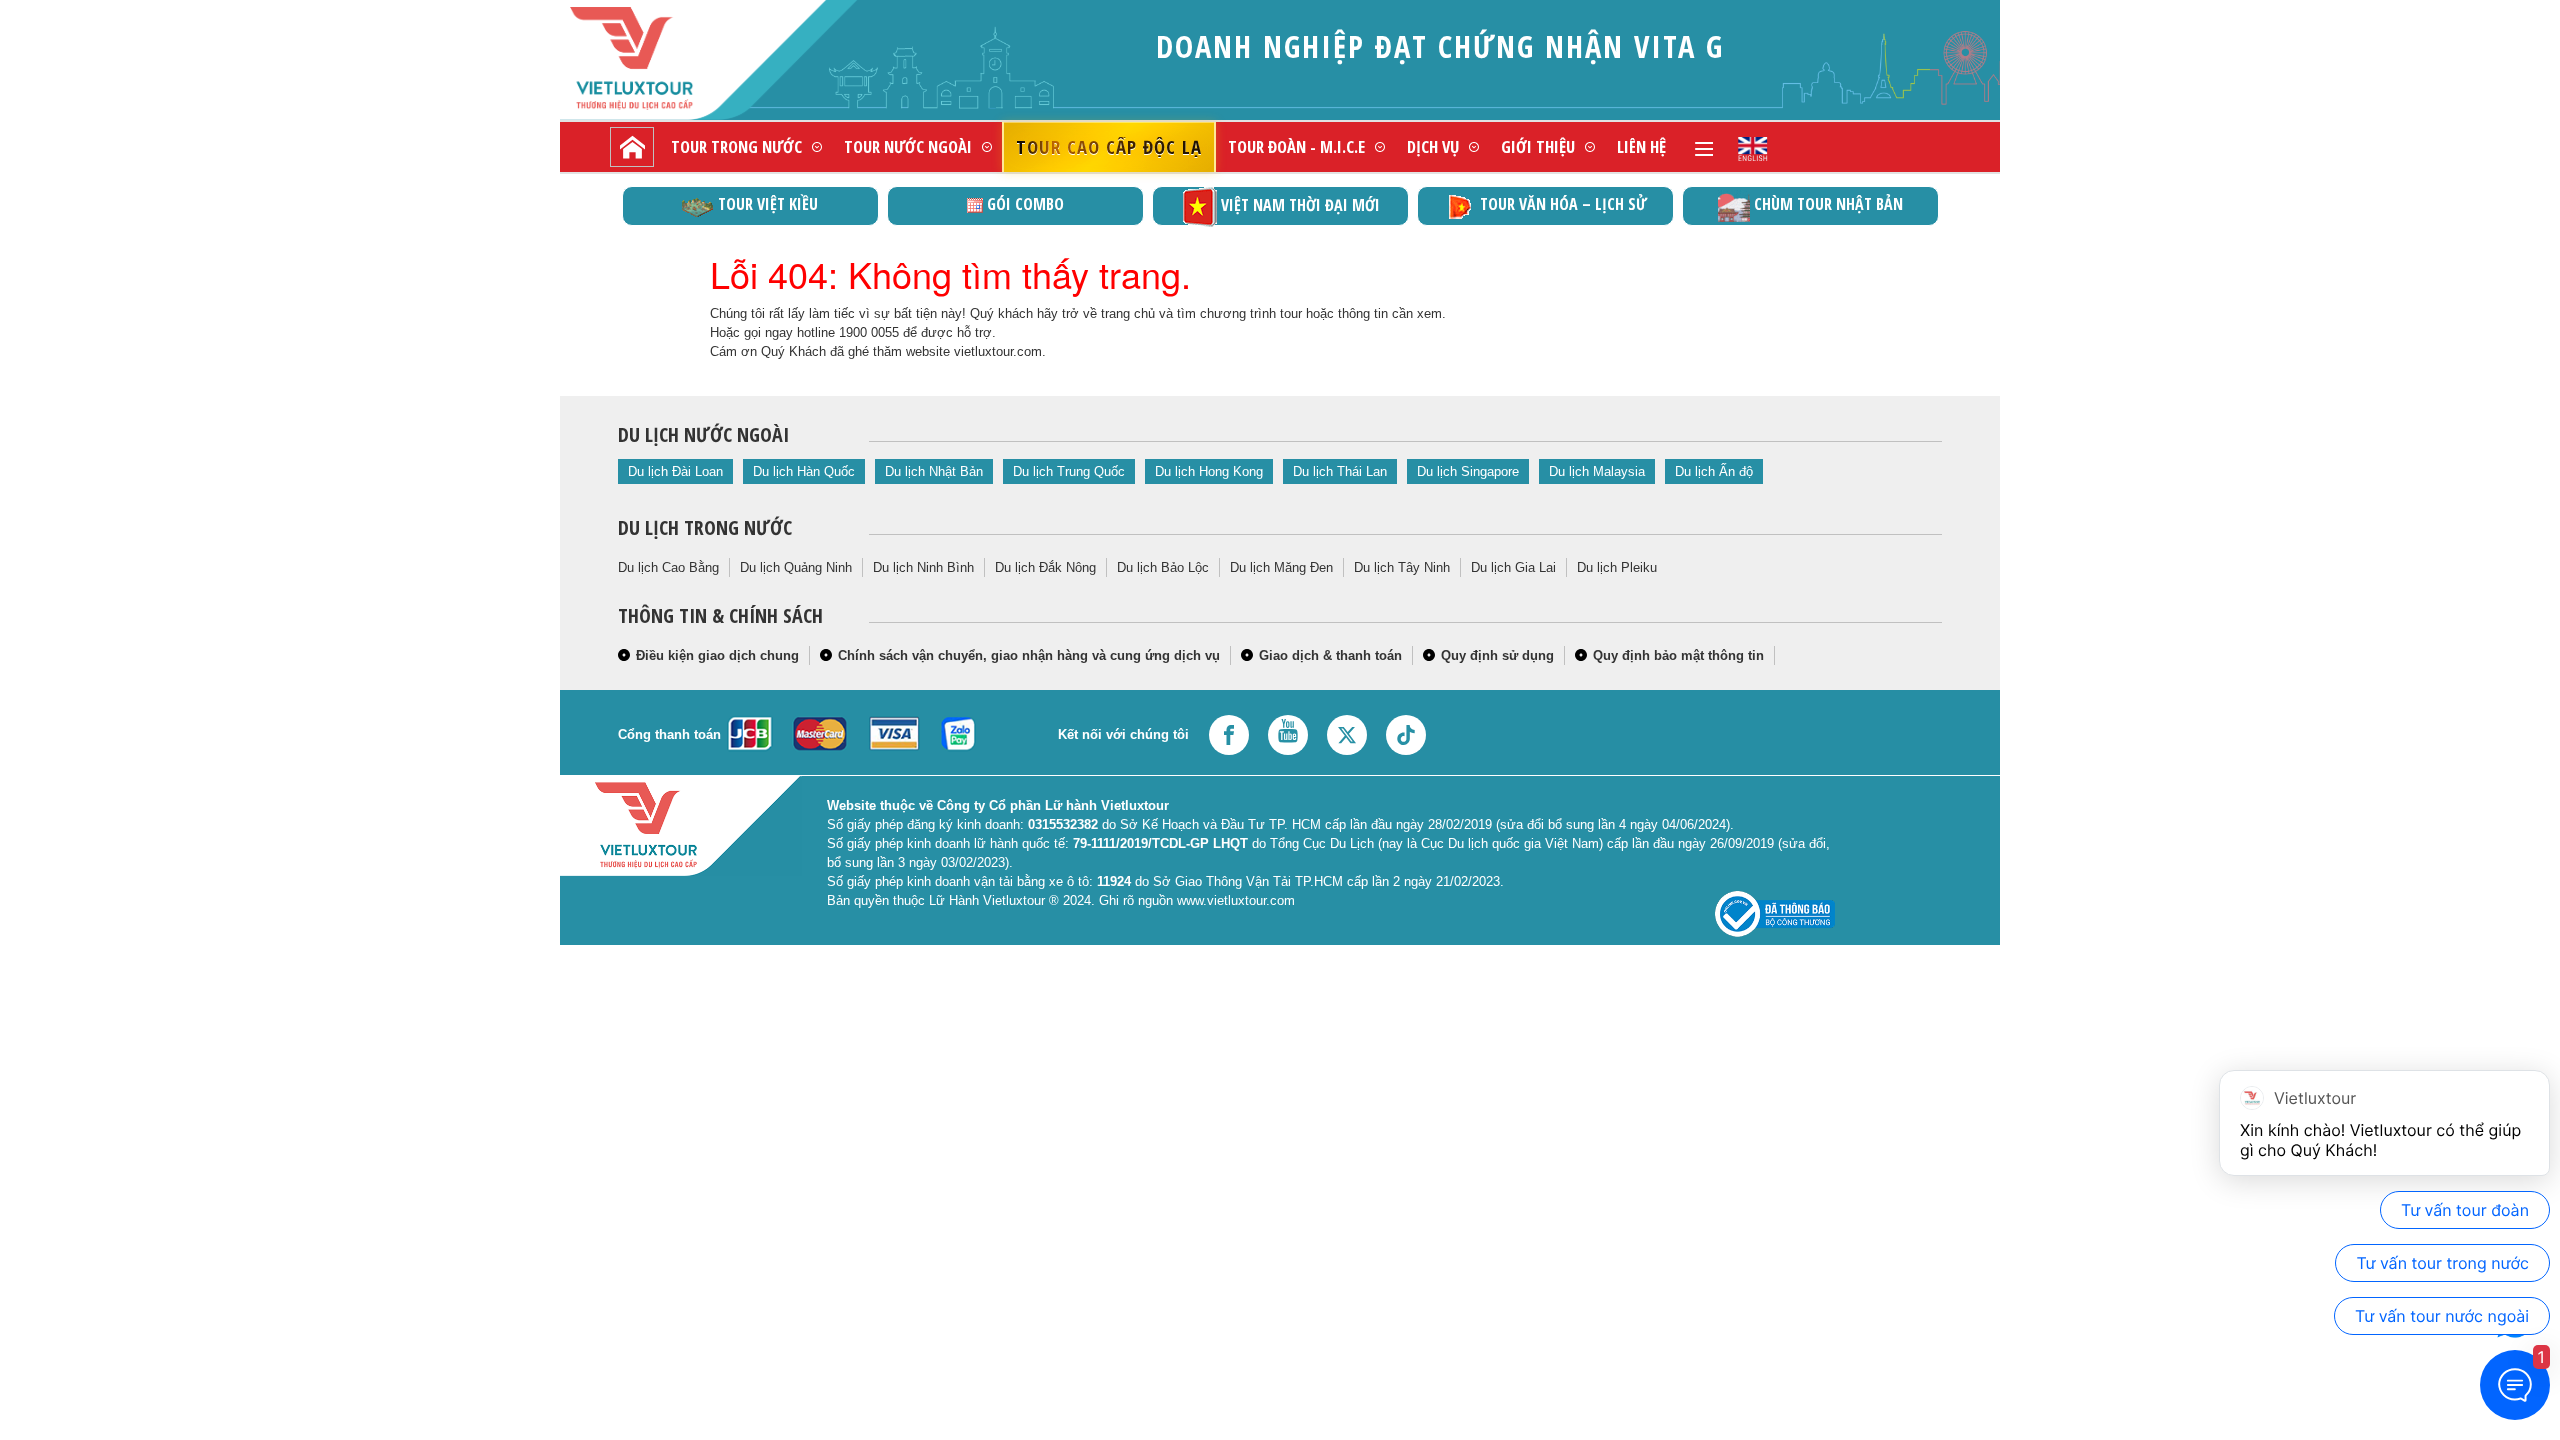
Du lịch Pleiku (1617, 567)
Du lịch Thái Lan (1340, 471)
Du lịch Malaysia (1597, 471)
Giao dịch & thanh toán (1330, 655)
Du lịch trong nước (705, 527)
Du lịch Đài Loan (675, 471)
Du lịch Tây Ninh (1402, 567)
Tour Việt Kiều (768, 204)
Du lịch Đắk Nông (1045, 567)
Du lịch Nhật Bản (934, 471)
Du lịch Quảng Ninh (796, 567)
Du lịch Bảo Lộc (1163, 567)
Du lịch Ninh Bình (923, 567)
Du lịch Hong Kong (1209, 471)
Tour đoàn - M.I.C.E (1296, 146)
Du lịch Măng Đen (1281, 567)
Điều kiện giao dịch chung (717, 655)
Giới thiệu (1538, 146)
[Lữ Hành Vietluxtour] (665, 58)
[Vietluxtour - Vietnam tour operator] (1753, 147)
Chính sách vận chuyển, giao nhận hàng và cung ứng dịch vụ (1029, 655)
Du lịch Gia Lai (1513, 567)
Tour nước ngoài (908, 146)
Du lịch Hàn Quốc (804, 471)
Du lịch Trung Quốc (1069, 471)
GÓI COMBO (1025, 204)
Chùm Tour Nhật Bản (1828, 204)
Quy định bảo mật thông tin (1678, 655)
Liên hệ (1641, 146)
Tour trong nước (736, 146)
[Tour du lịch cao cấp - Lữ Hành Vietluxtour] (632, 147)
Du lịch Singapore (1468, 471)
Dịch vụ (1433, 146)
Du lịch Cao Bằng (668, 567)
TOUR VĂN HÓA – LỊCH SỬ (1563, 204)
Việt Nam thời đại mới (1300, 205)
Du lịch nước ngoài (703, 434)
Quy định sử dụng (1497, 655)
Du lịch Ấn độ (1714, 471)
